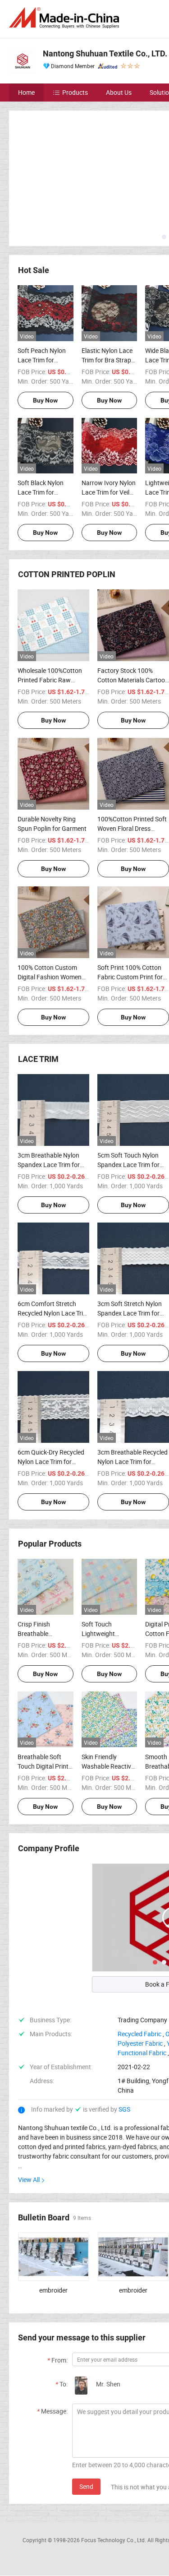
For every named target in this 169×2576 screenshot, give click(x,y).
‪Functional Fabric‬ (142, 1986)
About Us (119, 92)
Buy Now (45, 334)
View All (29, 2113)
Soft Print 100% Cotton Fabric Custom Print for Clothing (130, 910)
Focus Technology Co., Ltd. (114, 2473)
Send (86, 2420)
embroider (53, 2223)
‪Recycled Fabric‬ (139, 1967)
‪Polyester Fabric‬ (140, 1976)
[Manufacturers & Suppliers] (66, 18)
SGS (124, 2042)
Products (75, 92)
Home (26, 92)
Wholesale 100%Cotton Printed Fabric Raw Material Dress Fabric (50, 613)
